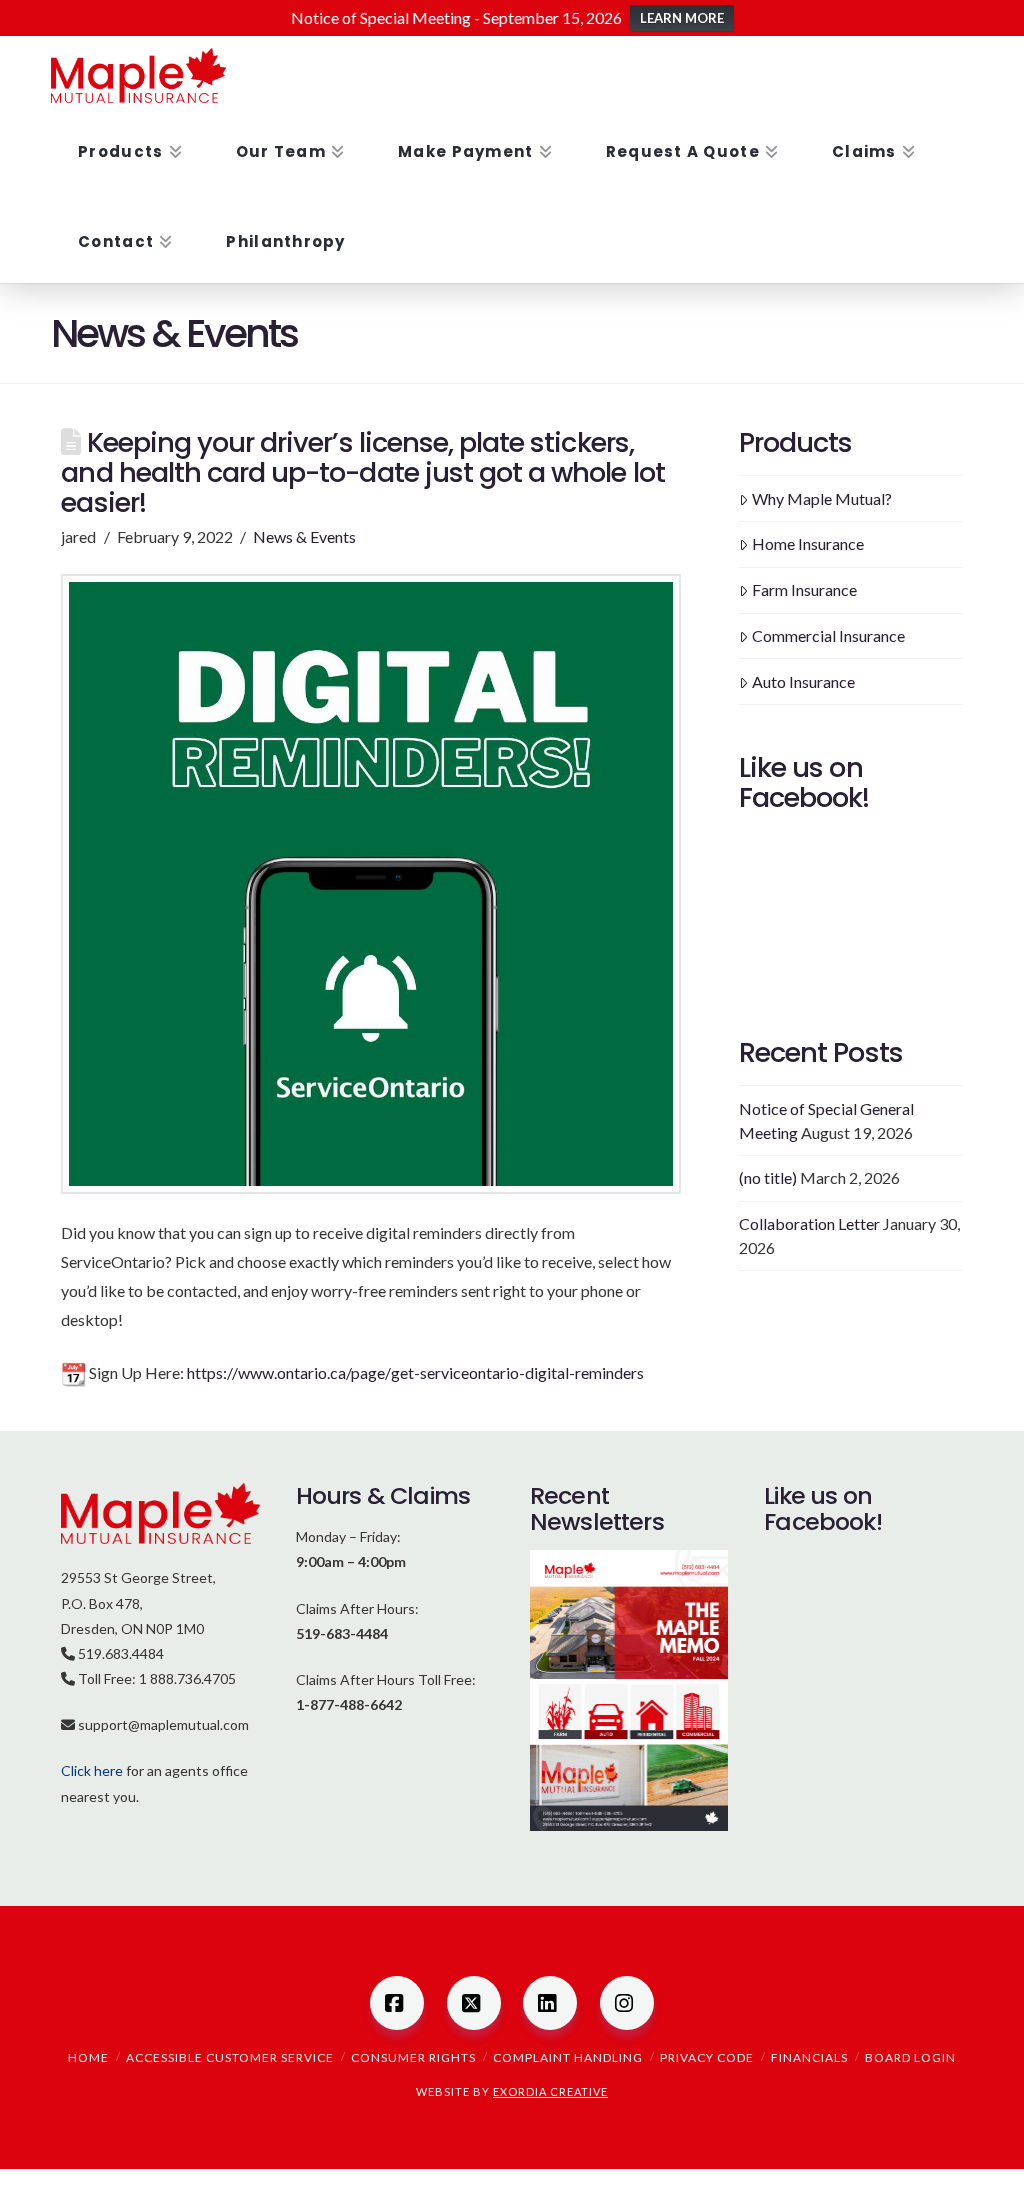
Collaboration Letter (809, 1223)
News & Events (304, 536)
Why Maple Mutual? (822, 498)
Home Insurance (808, 543)
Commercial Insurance (828, 635)
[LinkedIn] (550, 2003)
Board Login (910, 2057)
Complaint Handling (568, 2057)
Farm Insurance (804, 589)
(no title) (768, 1177)
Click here (92, 1770)
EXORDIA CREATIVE (550, 2091)
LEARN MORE (682, 18)
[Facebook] (397, 2003)
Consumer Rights (413, 2057)
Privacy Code (707, 2057)
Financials (809, 2057)
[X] (474, 2003)
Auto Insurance (803, 681)
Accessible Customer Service (230, 2057)
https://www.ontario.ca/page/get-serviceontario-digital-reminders (415, 1372)
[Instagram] (627, 2003)
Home (88, 2057)
